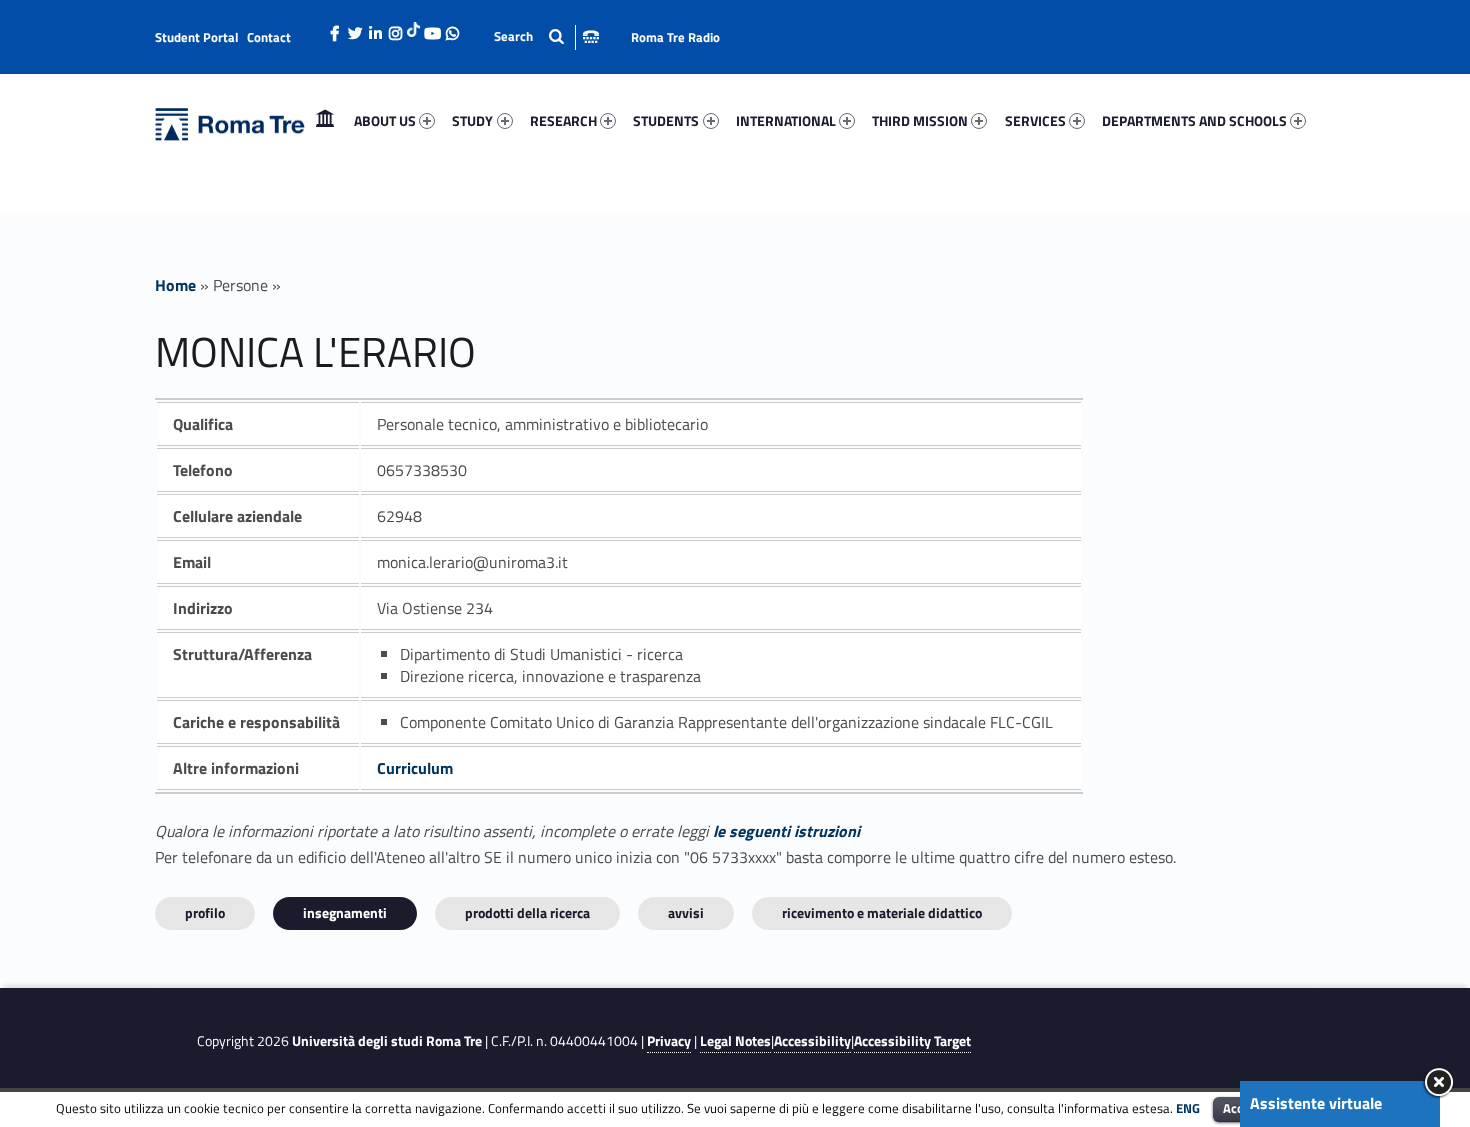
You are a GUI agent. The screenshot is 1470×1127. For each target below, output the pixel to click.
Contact (269, 37)
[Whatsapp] (452, 28)
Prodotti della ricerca (527, 912)
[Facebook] (335, 28)
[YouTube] (432, 28)
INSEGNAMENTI (345, 912)
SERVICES (1035, 120)
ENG (1188, 1108)
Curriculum (415, 768)
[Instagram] (395, 28)
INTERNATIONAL (786, 120)
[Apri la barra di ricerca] (546, 36)
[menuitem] (325, 121)
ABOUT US (385, 120)
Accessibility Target (912, 1041)
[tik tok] (413, 27)
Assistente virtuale (1316, 1103)
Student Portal (197, 37)
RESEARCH (563, 120)
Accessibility (812, 1041)
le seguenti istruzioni (786, 831)
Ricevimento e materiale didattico (882, 912)
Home (325, 120)
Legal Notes (735, 1041)
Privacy (669, 1041)
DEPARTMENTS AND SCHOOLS (1194, 120)
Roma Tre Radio (675, 37)
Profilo (205, 912)
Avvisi (686, 912)
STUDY (472, 120)
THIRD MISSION (920, 120)
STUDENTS (666, 120)
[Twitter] (355, 28)
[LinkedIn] (375, 28)
